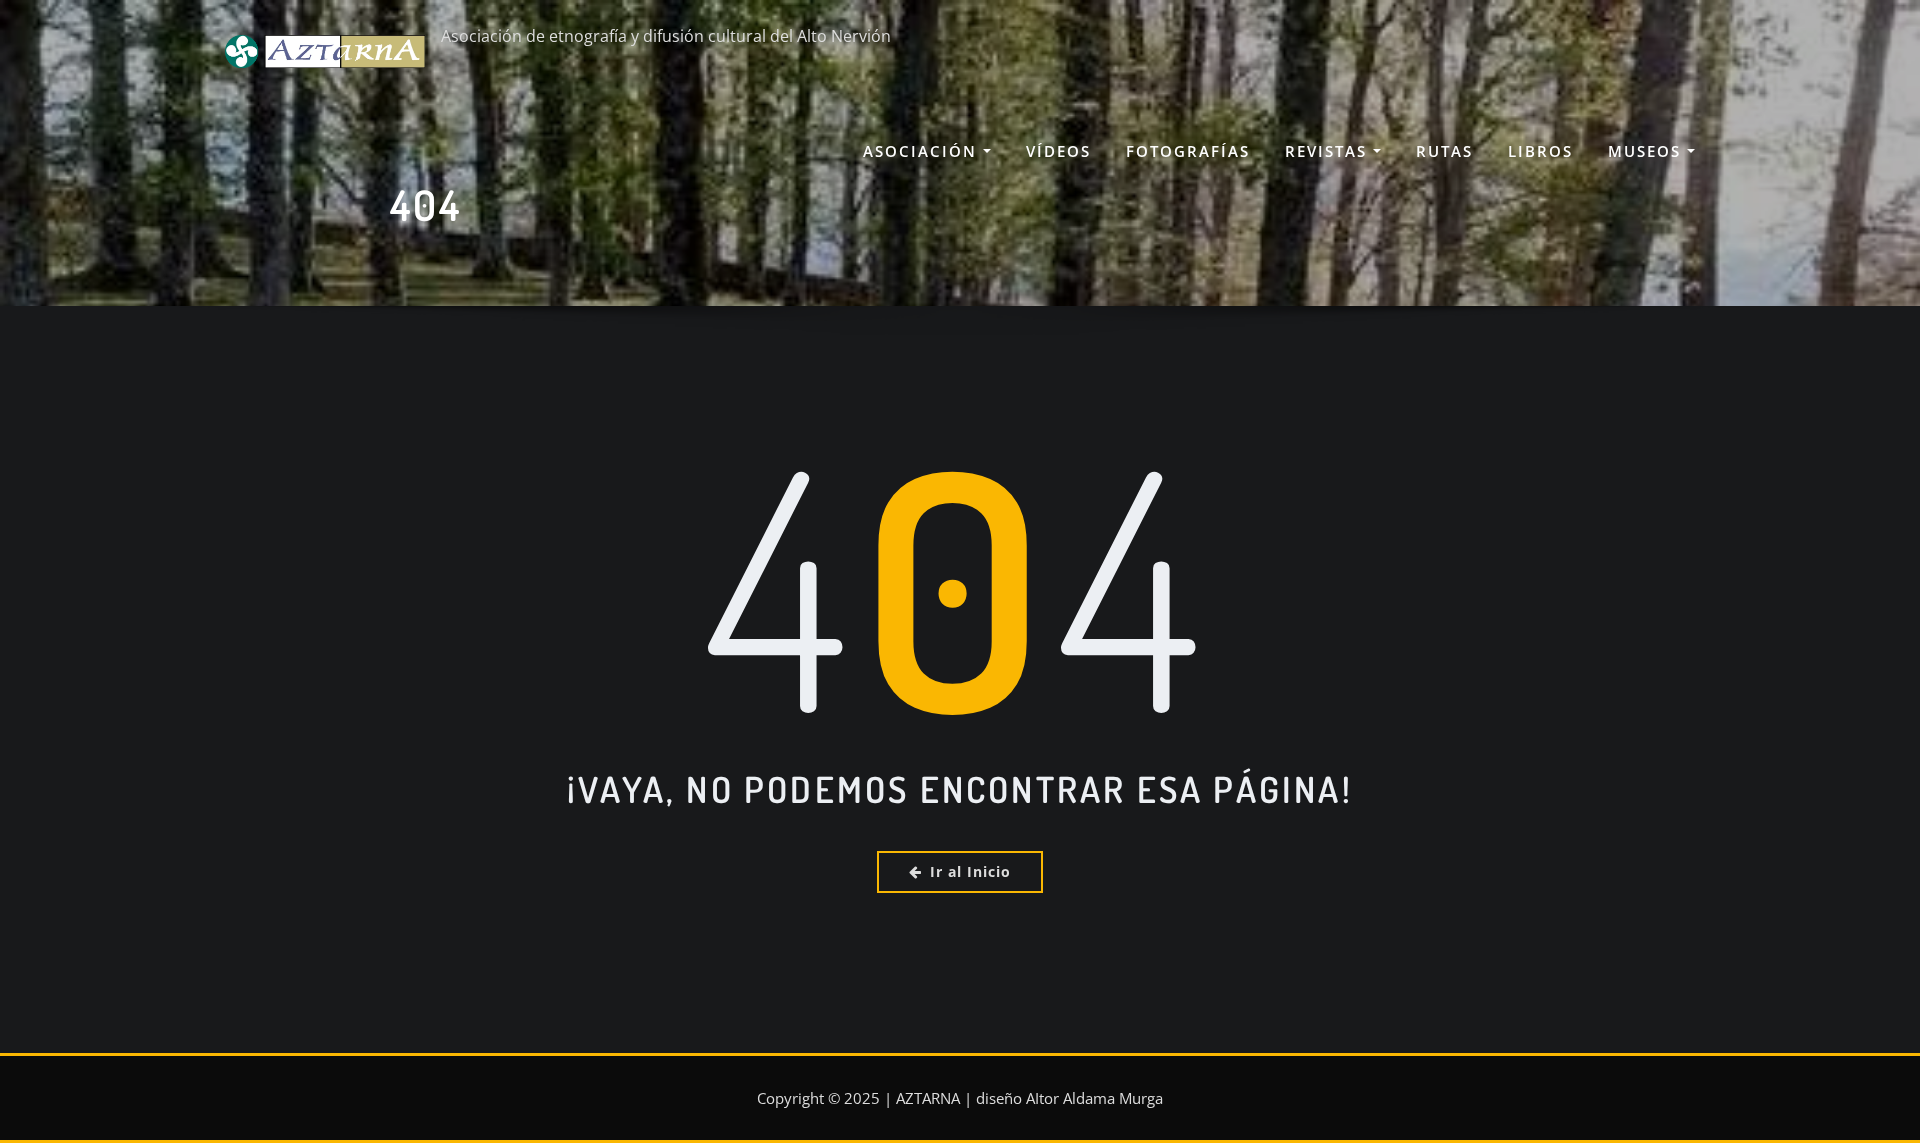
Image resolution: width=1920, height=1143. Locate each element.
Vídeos (1058, 151)
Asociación (923, 151)
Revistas (1329, 151)
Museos (1647, 151)
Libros (1540, 151)
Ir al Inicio (970, 871)
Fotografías (1188, 151)
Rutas (1444, 151)
